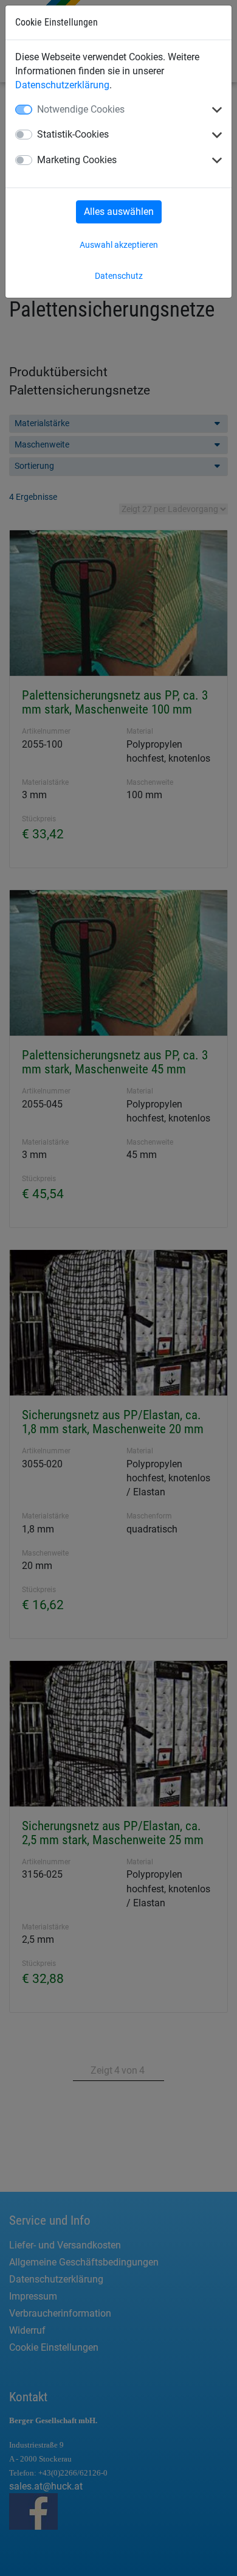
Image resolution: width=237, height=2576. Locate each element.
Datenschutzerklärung (62, 85)
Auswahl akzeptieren (119, 245)
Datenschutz (119, 276)
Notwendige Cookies (81, 109)
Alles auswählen (119, 212)
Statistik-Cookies (73, 134)
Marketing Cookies (77, 160)
